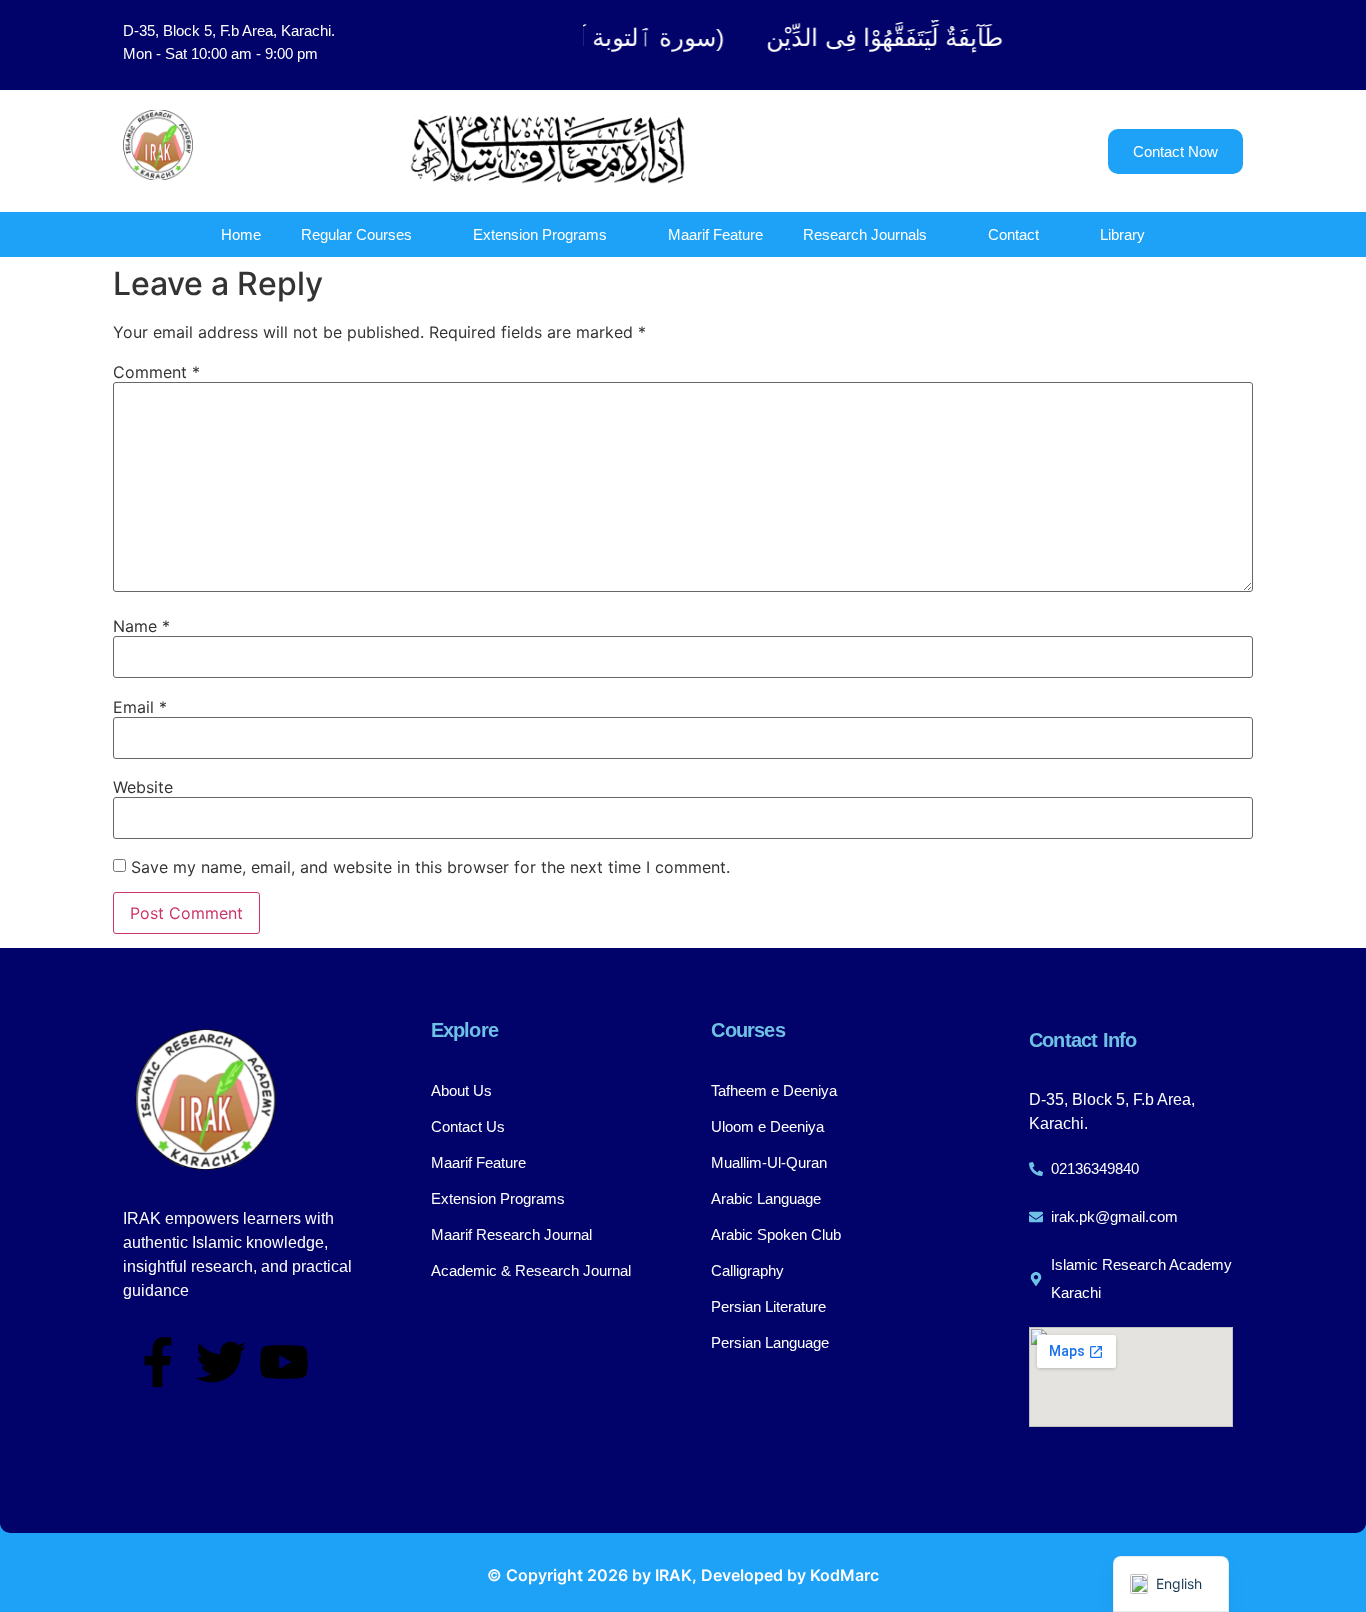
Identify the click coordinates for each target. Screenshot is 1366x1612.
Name (141, 626)
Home (241, 234)
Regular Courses (356, 234)
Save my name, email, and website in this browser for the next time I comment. (430, 867)
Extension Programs (540, 234)
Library (1122, 234)
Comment (156, 372)
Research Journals (865, 234)
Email (140, 707)
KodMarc (844, 1575)
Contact (1013, 234)
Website (143, 787)
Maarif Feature (715, 234)
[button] (1143, 45)
